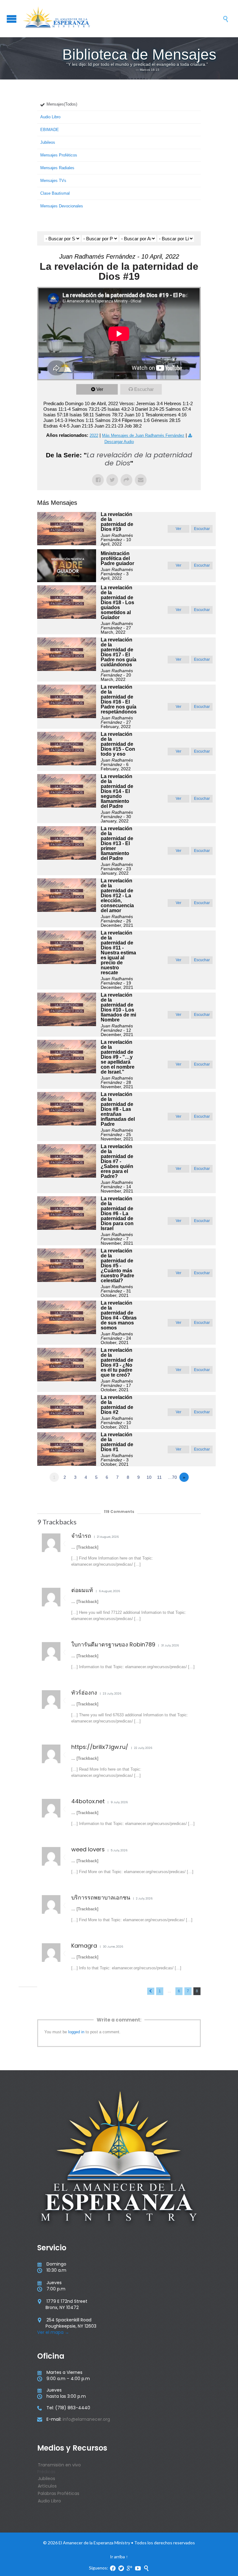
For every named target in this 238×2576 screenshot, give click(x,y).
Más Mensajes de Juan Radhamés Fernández (143, 435)
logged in (76, 2032)
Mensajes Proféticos (59, 155)
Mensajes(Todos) (62, 104)
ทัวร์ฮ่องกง (84, 1693)
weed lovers (88, 1849)
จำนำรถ (81, 1536)
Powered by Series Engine (178, 1494)
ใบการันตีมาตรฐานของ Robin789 (113, 1644)
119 (119, 1512)
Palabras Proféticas (59, 2493)
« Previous (151, 1991)
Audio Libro (50, 117)
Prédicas (46, 2472)
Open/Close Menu (12, 19)
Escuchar (144, 389)
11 (159, 1477)
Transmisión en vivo (59, 2465)
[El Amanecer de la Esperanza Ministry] (122, 19)
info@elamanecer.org (86, 2419)
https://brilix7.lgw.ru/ (100, 1747)
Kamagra (84, 1946)
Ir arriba (117, 2557)
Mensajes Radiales (57, 168)
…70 (172, 1477)
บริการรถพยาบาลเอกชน (101, 1897)
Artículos (47, 2486)
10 (149, 1477)
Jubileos (48, 142)
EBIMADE (50, 130)
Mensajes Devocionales (62, 206)
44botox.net (88, 1801)
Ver (100, 389)
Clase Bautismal (55, 193)
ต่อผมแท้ (82, 1590)
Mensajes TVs (53, 181)
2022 (94, 435)
